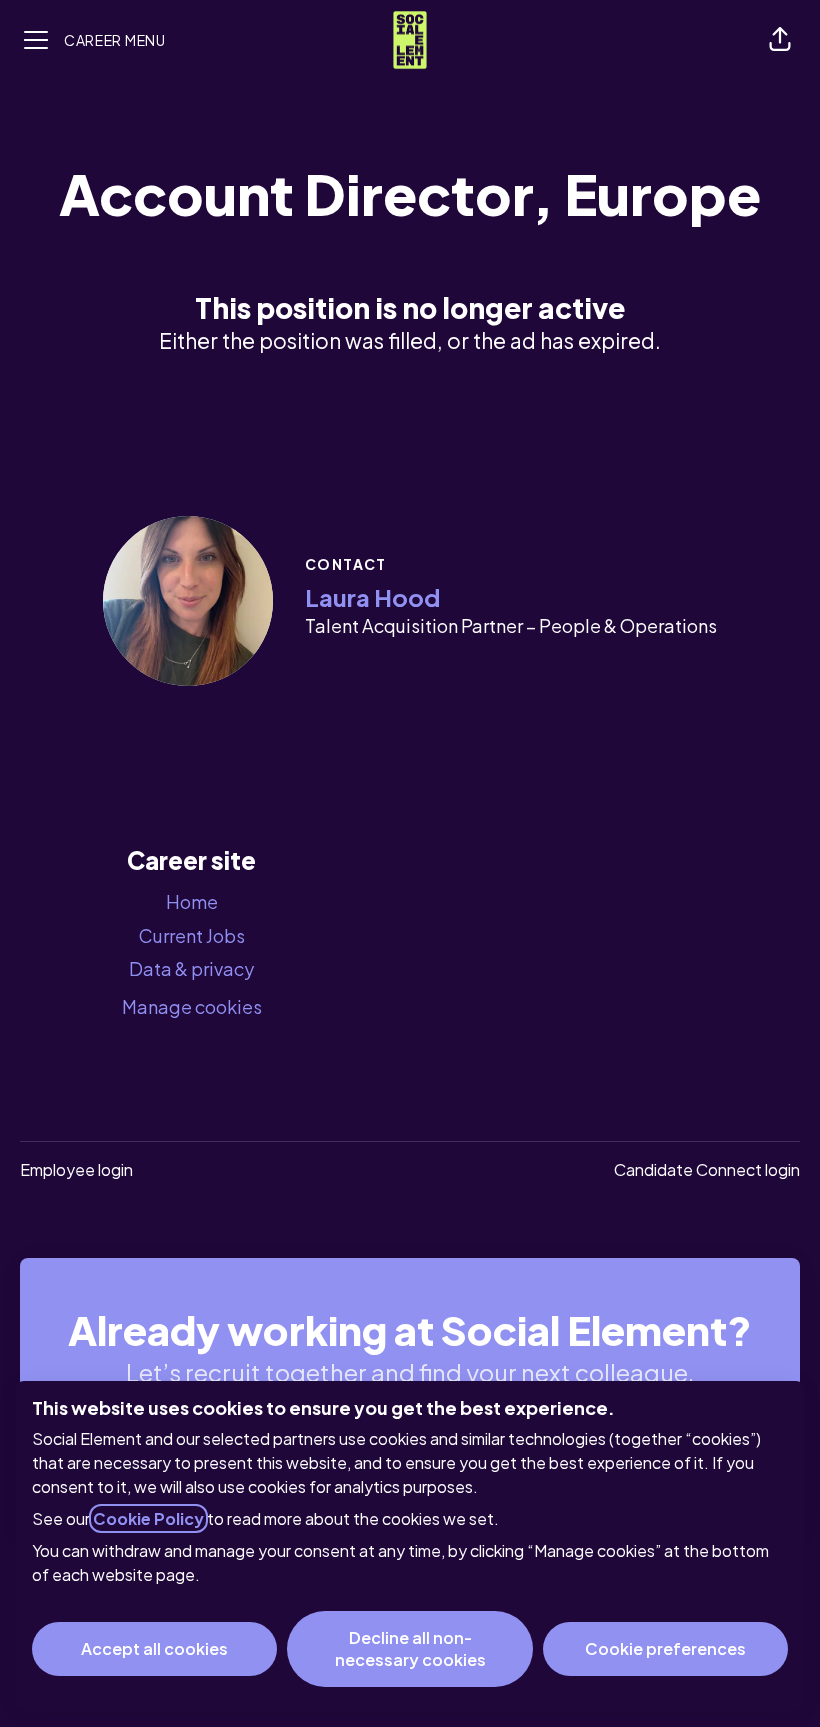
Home (192, 901)
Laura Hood (372, 597)
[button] (780, 40)
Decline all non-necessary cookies (410, 1648)
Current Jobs (192, 935)
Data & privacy (191, 968)
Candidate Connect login (707, 1169)
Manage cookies (192, 1006)
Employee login (76, 1169)
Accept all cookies (154, 1648)
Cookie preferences (665, 1648)
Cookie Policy (148, 1518)
